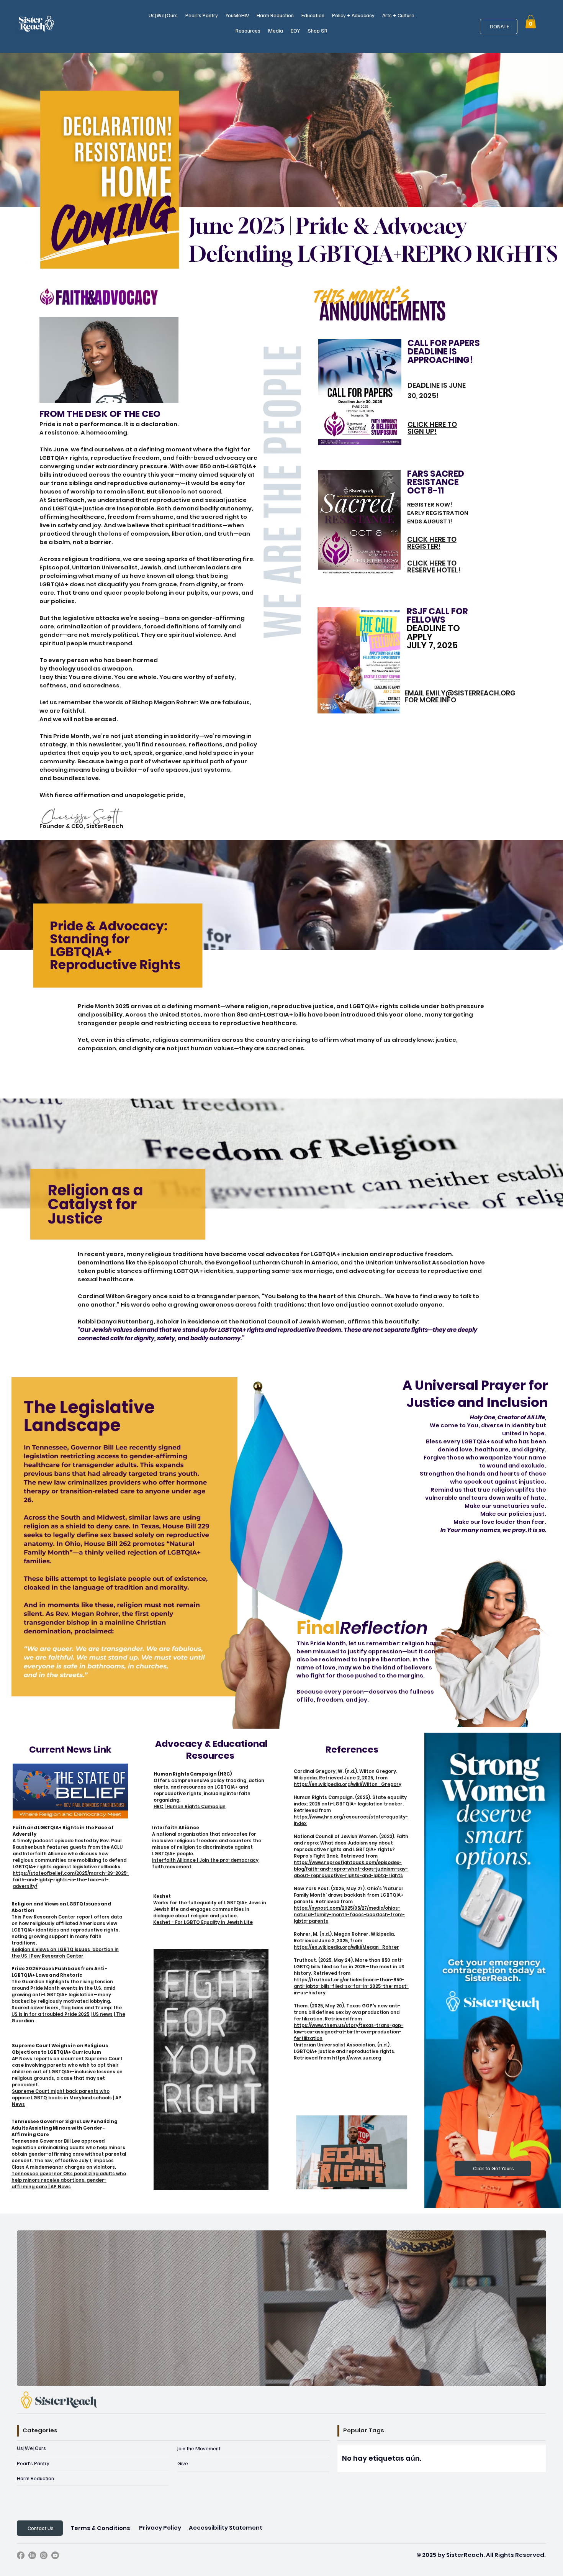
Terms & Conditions (100, 2528)
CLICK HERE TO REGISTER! (432, 543)
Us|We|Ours (31, 2448)
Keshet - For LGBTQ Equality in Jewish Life (203, 1922)
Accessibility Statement (226, 2528)
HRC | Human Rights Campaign (190, 1807)
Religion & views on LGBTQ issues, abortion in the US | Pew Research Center (65, 1953)
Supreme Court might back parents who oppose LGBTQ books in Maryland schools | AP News (67, 2098)
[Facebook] (21, 2555)
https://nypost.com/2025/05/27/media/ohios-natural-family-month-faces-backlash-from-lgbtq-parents (349, 1915)
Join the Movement (199, 2448)
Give (183, 2463)
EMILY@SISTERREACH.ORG (471, 693)
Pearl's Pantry (33, 2463)
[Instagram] (44, 2555)
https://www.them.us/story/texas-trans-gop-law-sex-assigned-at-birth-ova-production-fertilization (349, 2032)
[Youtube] (55, 2555)
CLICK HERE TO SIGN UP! (432, 428)
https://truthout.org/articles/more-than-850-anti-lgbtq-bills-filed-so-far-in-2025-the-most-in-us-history (351, 1986)
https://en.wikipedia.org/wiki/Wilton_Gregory (348, 1784)
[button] (163, 15)
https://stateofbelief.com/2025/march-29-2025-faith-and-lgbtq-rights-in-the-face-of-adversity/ (71, 1880)
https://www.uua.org (357, 2058)
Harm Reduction (35, 2478)
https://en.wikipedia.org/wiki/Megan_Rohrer (346, 1947)
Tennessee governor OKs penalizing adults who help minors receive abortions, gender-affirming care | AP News (69, 2180)
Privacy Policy (160, 2528)
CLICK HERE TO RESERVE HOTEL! (434, 567)
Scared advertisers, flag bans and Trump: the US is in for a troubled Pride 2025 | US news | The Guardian (68, 2014)
